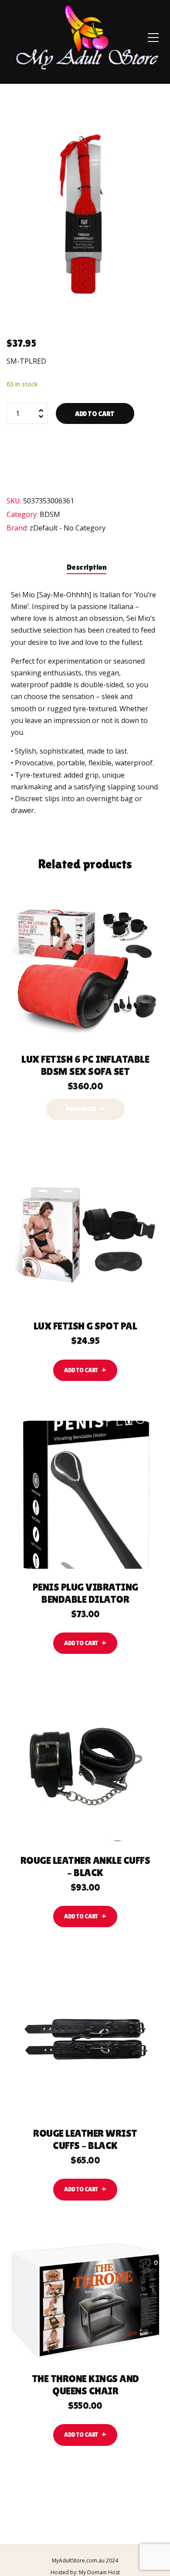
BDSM (50, 514)
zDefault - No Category (68, 528)
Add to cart (95, 414)
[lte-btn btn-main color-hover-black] (85, 1370)
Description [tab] (87, 567)
